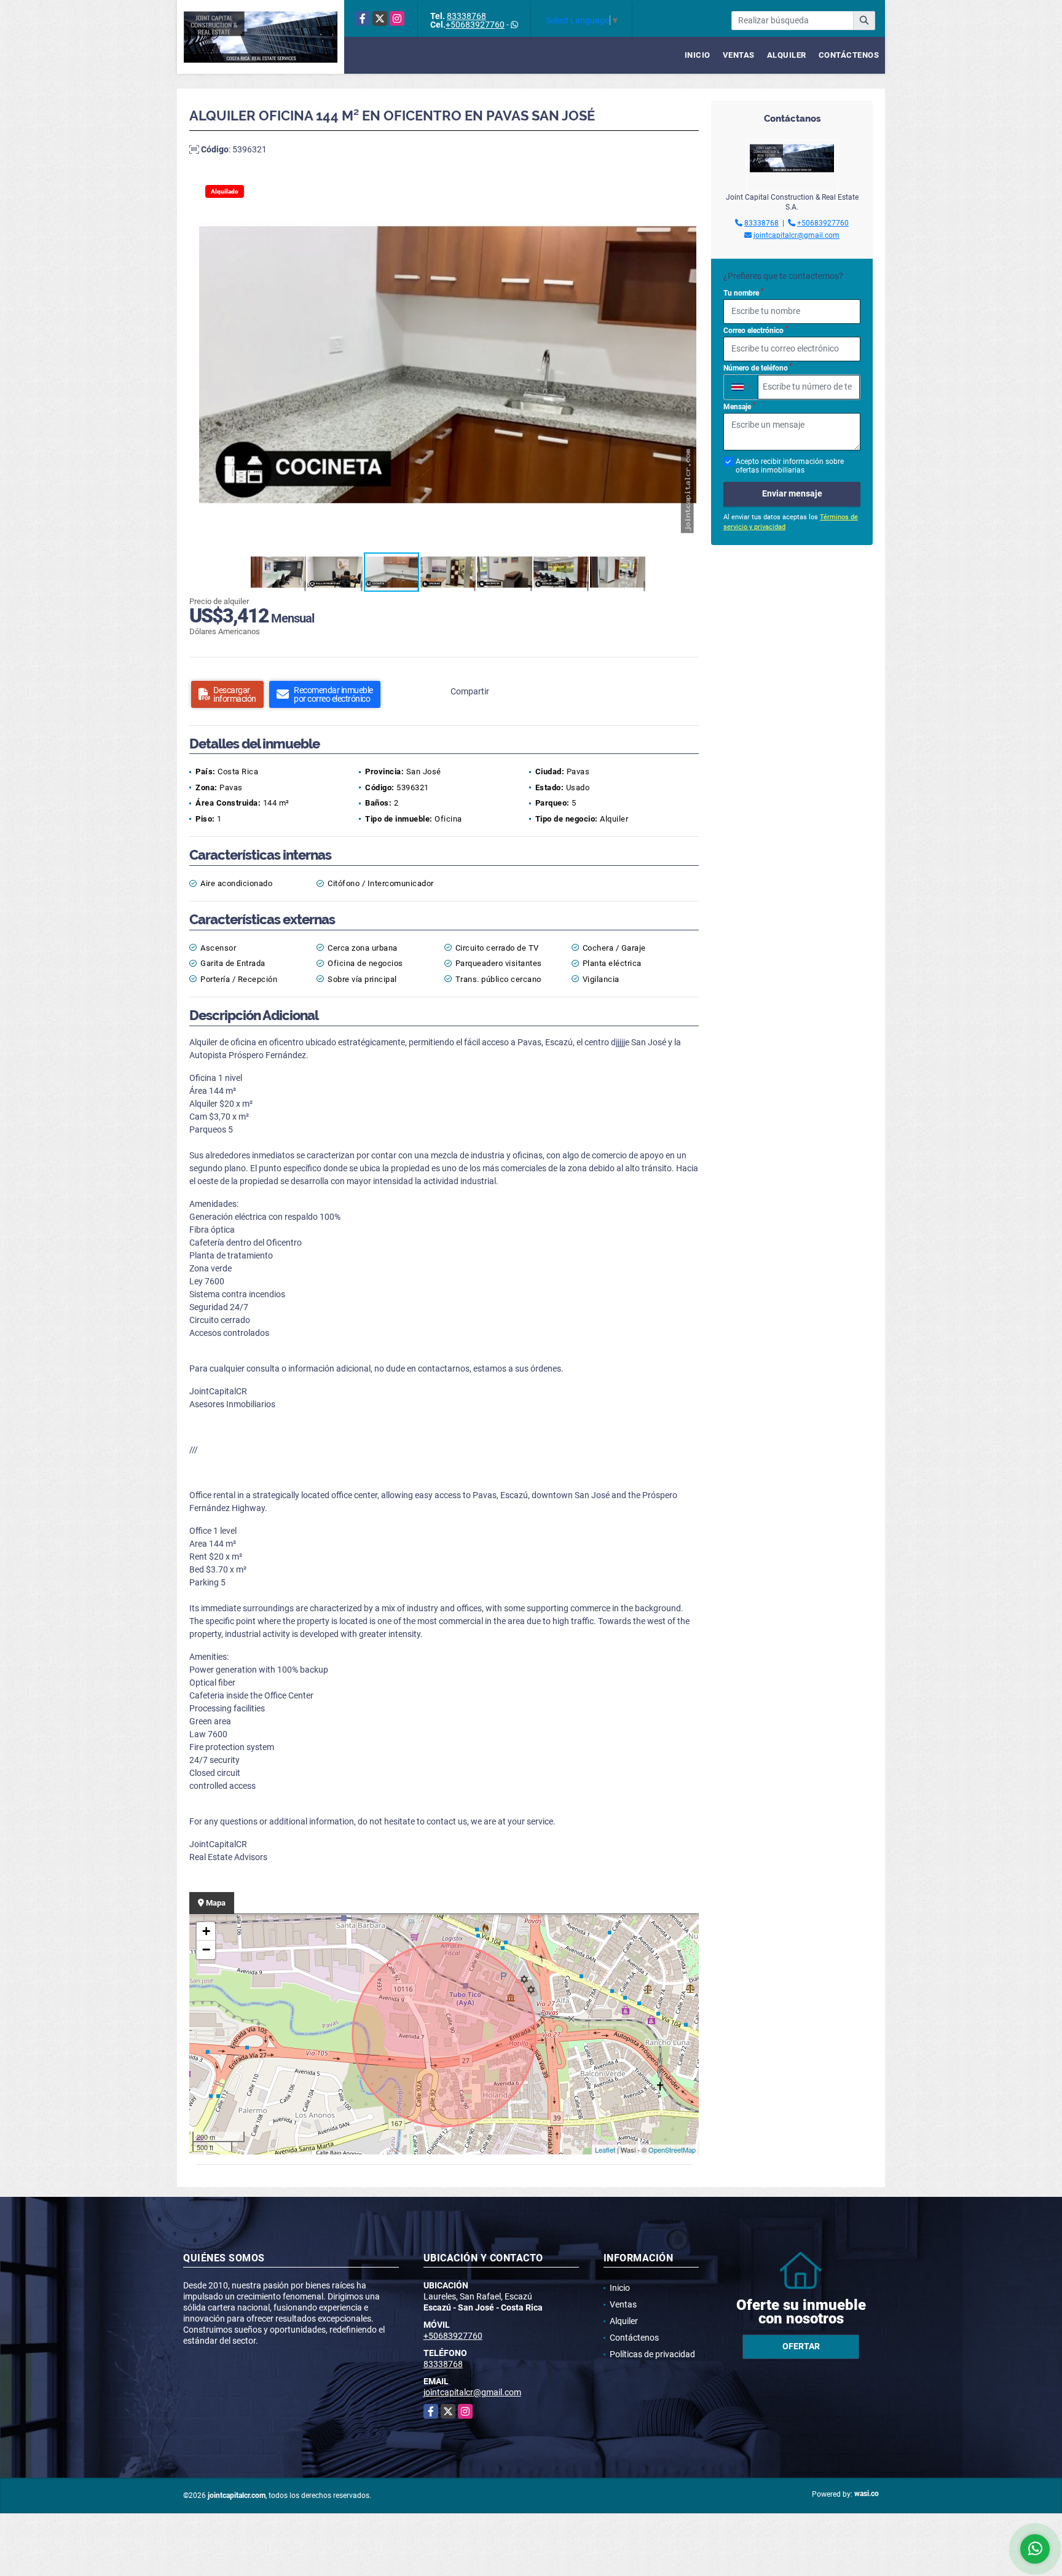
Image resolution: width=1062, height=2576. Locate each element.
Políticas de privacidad (652, 2354)
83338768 (466, 16)
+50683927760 (475, 25)
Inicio (698, 55)
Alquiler (787, 55)
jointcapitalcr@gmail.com (796, 235)
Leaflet (605, 2150)
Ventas (739, 55)
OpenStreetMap (672, 2150)
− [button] (206, 1950)
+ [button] (206, 1931)
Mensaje (739, 406)
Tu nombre (743, 293)
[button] (685, 189)
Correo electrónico (756, 330)
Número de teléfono (758, 367)
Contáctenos (849, 55)
